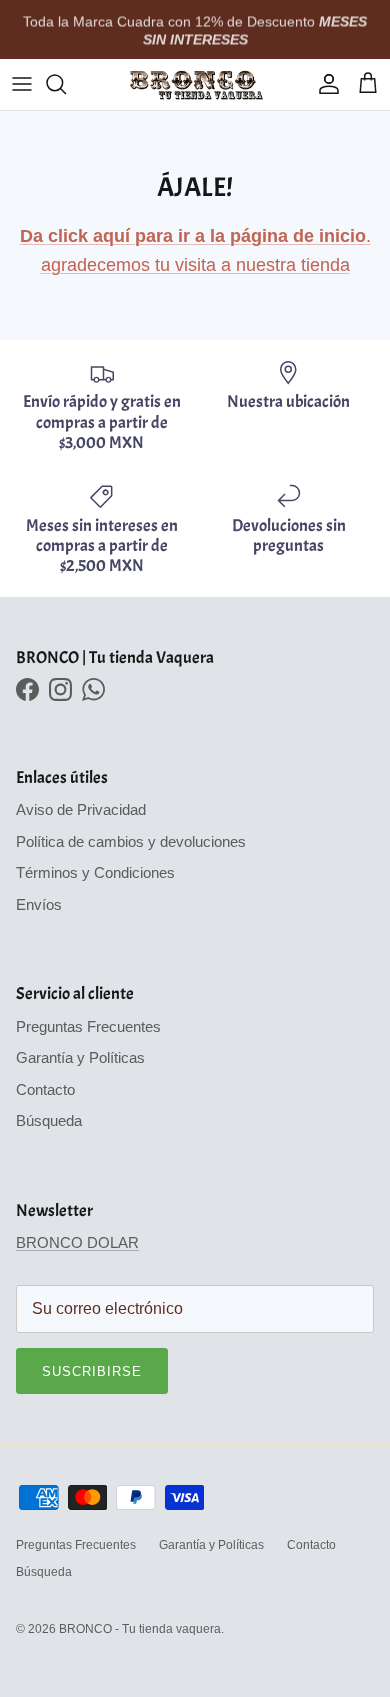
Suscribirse (92, 1371)
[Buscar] (66, 84)
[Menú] (22, 84)
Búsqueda (49, 1120)
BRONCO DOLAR (77, 1242)
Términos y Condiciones (95, 872)
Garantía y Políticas (80, 1057)
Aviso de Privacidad (81, 809)
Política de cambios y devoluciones (131, 841)
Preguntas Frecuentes (88, 1026)
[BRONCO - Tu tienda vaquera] (195, 84)
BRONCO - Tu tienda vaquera (140, 1629)
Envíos (39, 904)
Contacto (45, 1089)
